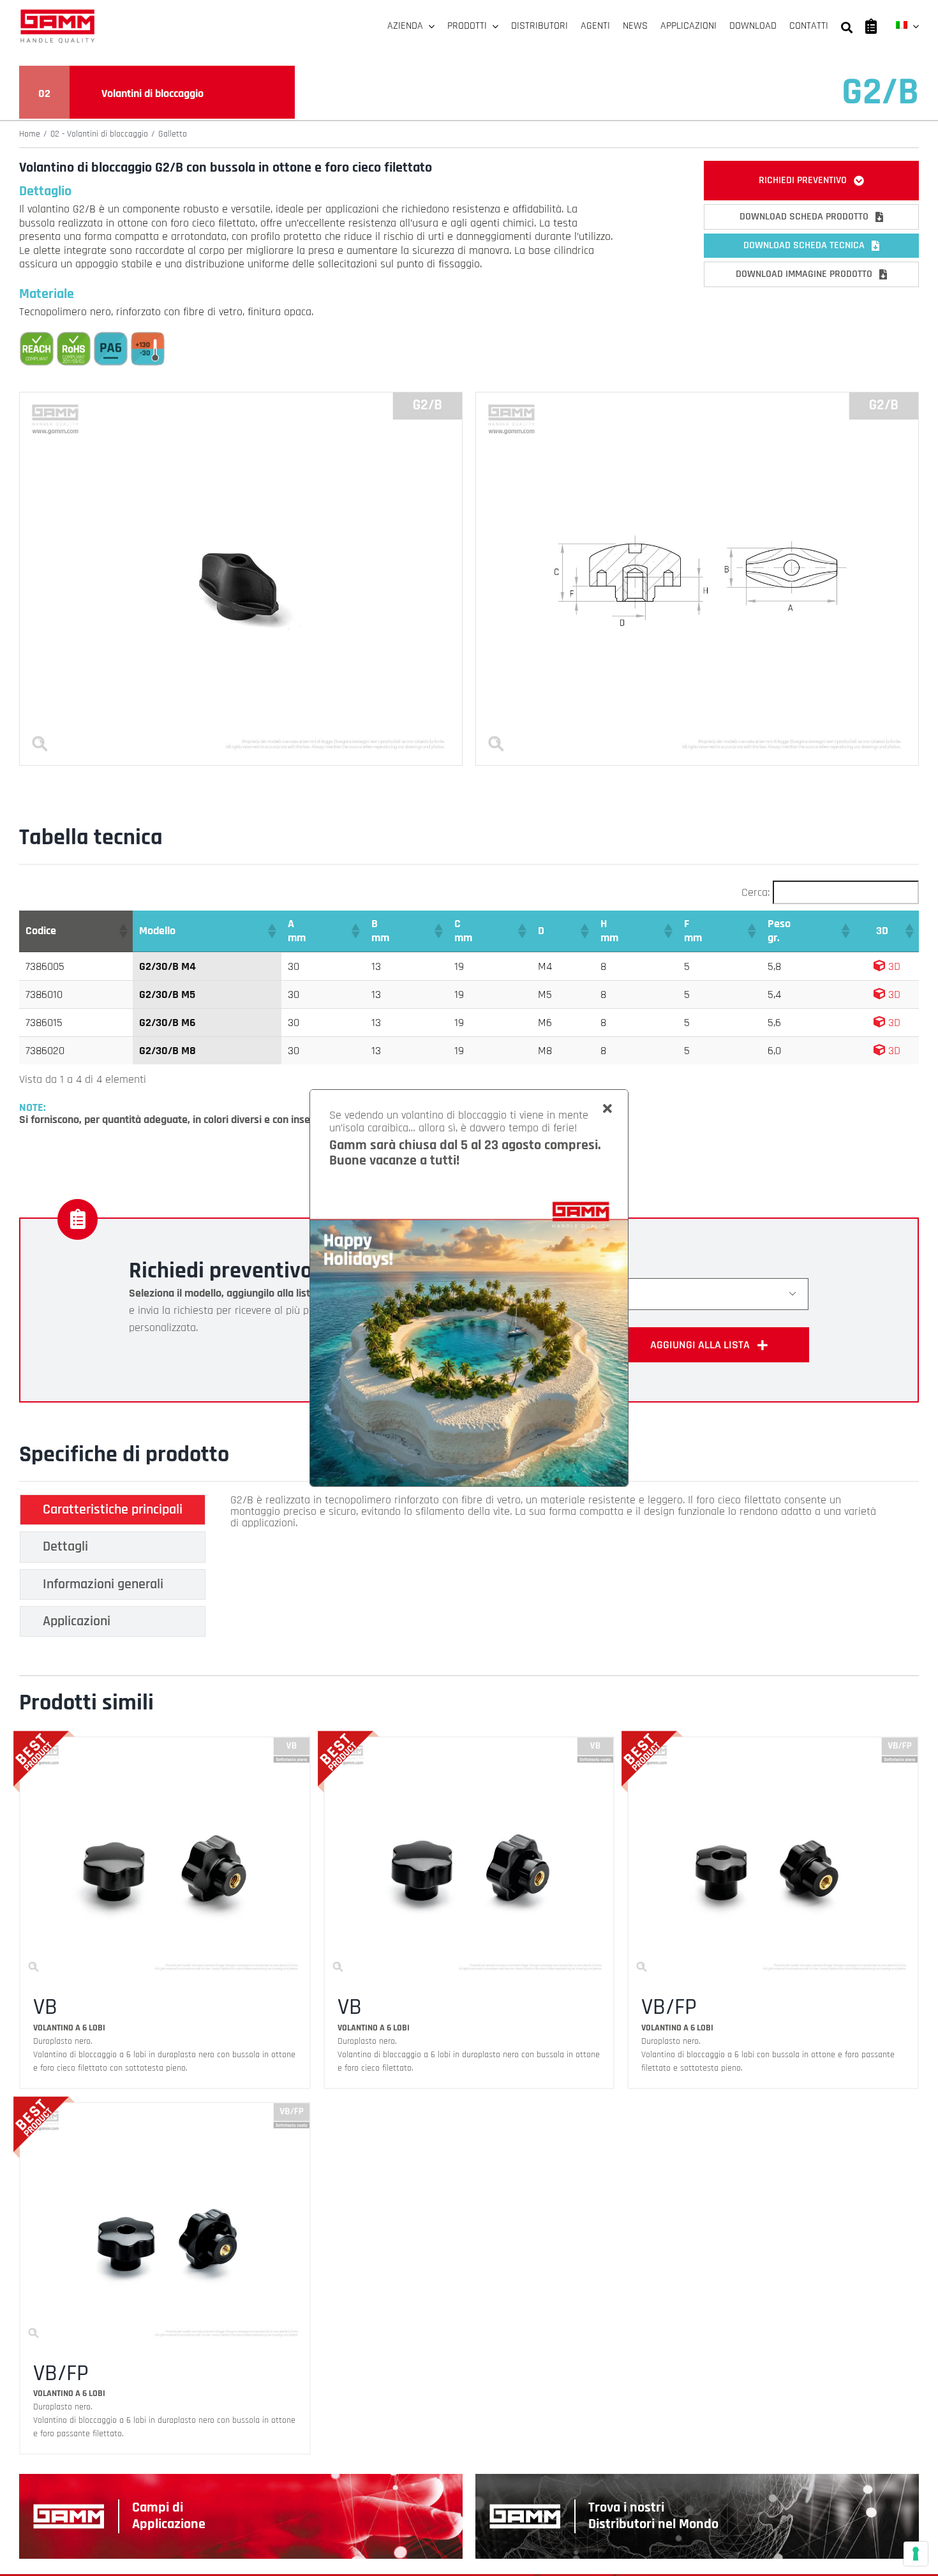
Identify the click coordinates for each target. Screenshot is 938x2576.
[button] (123, 931)
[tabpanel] (555, 1569)
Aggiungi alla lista (700, 1345)
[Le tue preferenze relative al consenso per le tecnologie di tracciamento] (916, 2554)
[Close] (607, 1109)
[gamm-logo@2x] (57, 14)
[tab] (113, 1510)
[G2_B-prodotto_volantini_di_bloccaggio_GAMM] (241, 398)
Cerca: (756, 892)
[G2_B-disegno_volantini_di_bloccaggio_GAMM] (697, 398)
